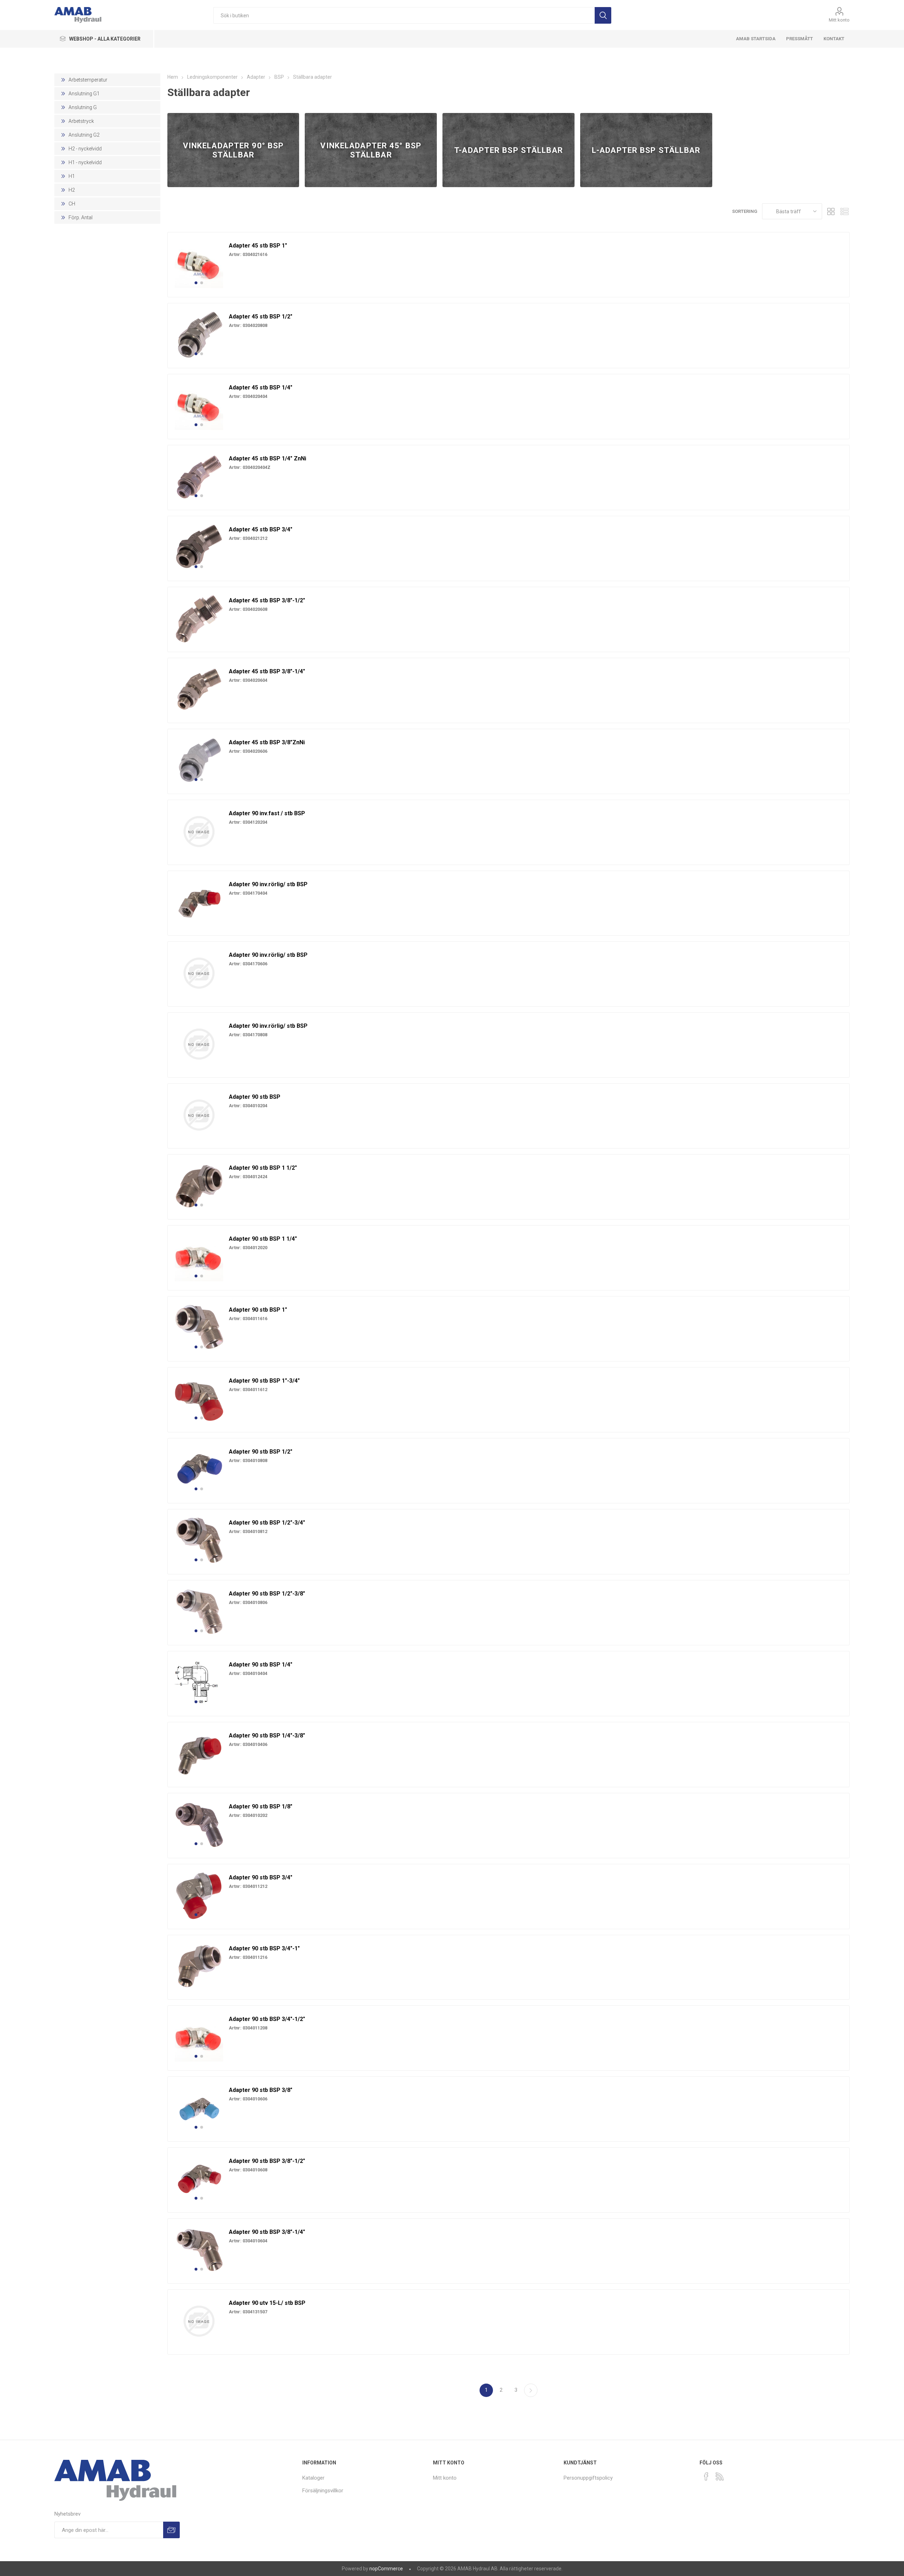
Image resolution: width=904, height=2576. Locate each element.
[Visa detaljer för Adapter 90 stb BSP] (199, 1115)
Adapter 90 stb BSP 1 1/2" (263, 1168)
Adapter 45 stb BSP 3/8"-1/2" (267, 600)
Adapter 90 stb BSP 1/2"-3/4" (267, 1523)
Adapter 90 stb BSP (255, 1097)
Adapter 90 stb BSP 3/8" (261, 2090)
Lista (844, 211)
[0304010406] (199, 1754)
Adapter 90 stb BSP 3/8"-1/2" (267, 2161)
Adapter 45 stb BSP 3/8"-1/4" (267, 671)
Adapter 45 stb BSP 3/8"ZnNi (267, 742)
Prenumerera (171, 2530)
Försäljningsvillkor (323, 2491)
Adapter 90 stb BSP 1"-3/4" (264, 1381)
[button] (196, 283)
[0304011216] (199, 1967)
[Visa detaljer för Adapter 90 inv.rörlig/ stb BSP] (199, 973)
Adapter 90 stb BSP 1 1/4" (263, 1239)
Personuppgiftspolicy (588, 2478)
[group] (199, 264)
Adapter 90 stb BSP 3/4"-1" (264, 1948)
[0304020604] (199, 690)
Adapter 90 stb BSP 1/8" (261, 1806)
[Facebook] (706, 2476)
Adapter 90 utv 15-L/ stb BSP (267, 2303)
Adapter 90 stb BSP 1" (258, 1310)
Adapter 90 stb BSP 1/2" (261, 1452)
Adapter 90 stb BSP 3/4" (261, 1877)
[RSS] (720, 2476)
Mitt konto (839, 20)
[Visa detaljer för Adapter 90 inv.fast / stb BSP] (199, 831)
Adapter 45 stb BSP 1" (258, 246)
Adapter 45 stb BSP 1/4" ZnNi (267, 458)
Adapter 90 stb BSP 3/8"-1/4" (267, 2232)
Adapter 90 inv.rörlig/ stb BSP (268, 884)
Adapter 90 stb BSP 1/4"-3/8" (267, 1736)
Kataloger (313, 2478)
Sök (603, 15)
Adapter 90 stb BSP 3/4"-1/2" (267, 2019)
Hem (173, 77)
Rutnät (831, 211)
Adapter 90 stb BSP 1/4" (261, 1665)
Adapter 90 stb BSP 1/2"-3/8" (267, 1594)
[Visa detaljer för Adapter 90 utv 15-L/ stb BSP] (199, 2321)
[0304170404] (199, 902)
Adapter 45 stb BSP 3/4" (261, 529)
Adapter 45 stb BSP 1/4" (261, 387)
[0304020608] (199, 619)
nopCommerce (386, 2569)
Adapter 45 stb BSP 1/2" (261, 317)
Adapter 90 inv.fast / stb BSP (267, 813)
